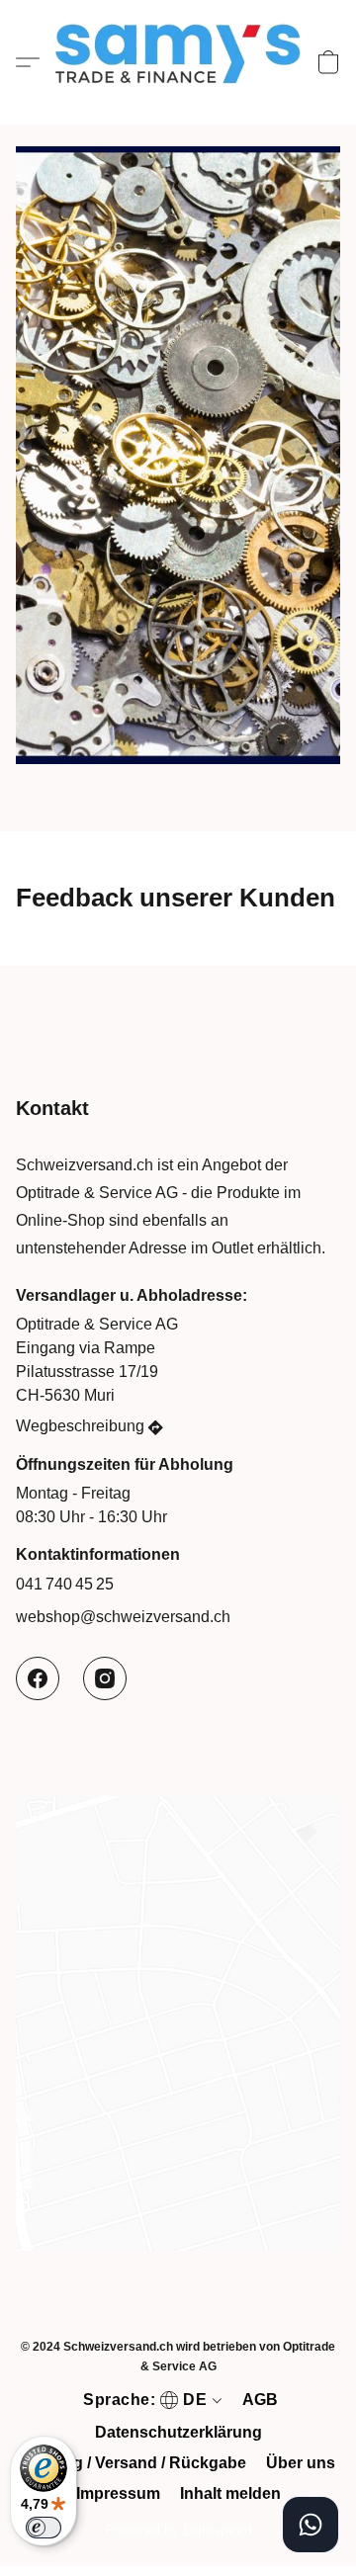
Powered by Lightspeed (178, 2530)
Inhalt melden (230, 2493)
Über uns (301, 2463)
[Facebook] (38, 1678)
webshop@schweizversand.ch (123, 1617)
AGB (260, 2400)
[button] (178, 62)
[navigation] (150, 2400)
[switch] (44, 2528)
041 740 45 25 (65, 1584)
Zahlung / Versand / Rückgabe (133, 2463)
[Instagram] (105, 1678)
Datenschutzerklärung (178, 2432)
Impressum (118, 2493)
